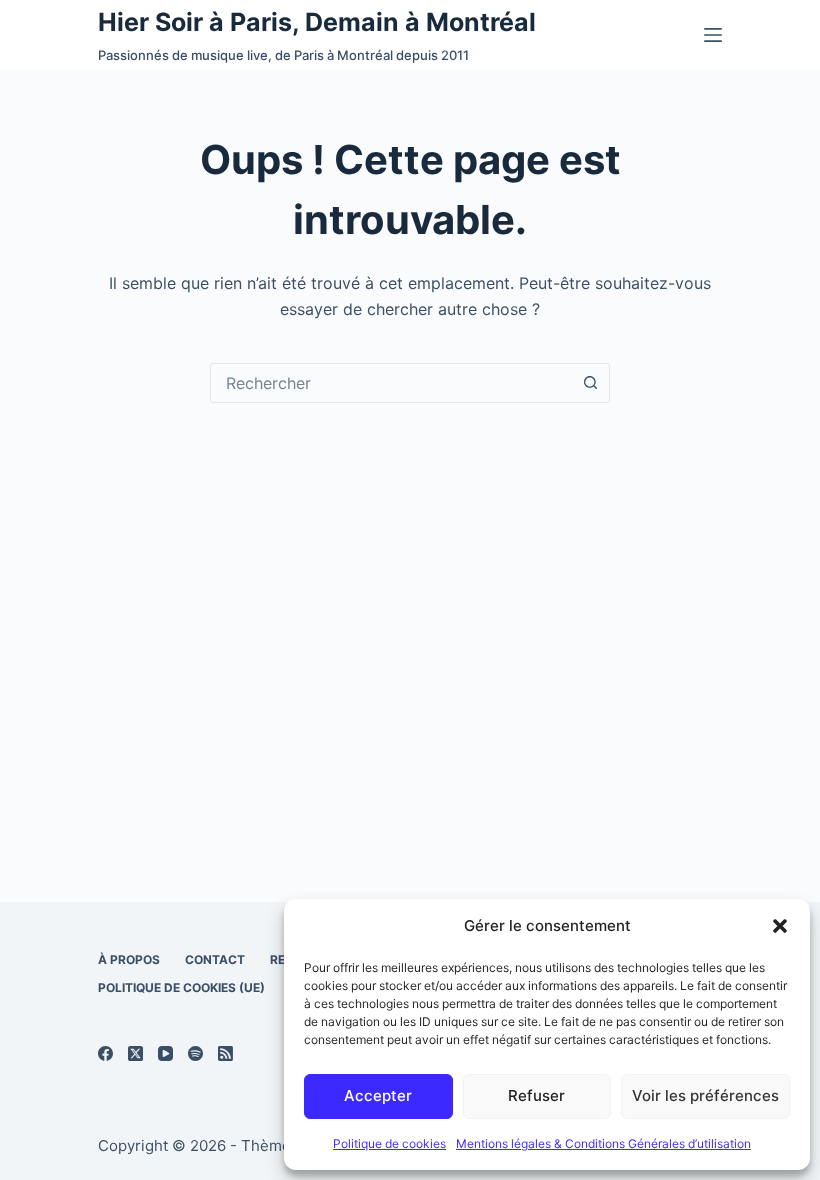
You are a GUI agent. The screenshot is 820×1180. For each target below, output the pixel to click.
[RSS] (225, 1053)
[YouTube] (165, 1053)
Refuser (536, 1095)
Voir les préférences (705, 1095)
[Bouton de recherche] (590, 383)
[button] (780, 926)
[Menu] (713, 35)
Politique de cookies (389, 1143)
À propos (129, 959)
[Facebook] (105, 1053)
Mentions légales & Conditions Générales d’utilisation (603, 1143)
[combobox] (391, 383)
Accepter (378, 1095)
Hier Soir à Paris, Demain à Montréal (317, 22)
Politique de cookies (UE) (181, 987)
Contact (215, 959)
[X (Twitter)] (135, 1053)
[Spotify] (195, 1053)
